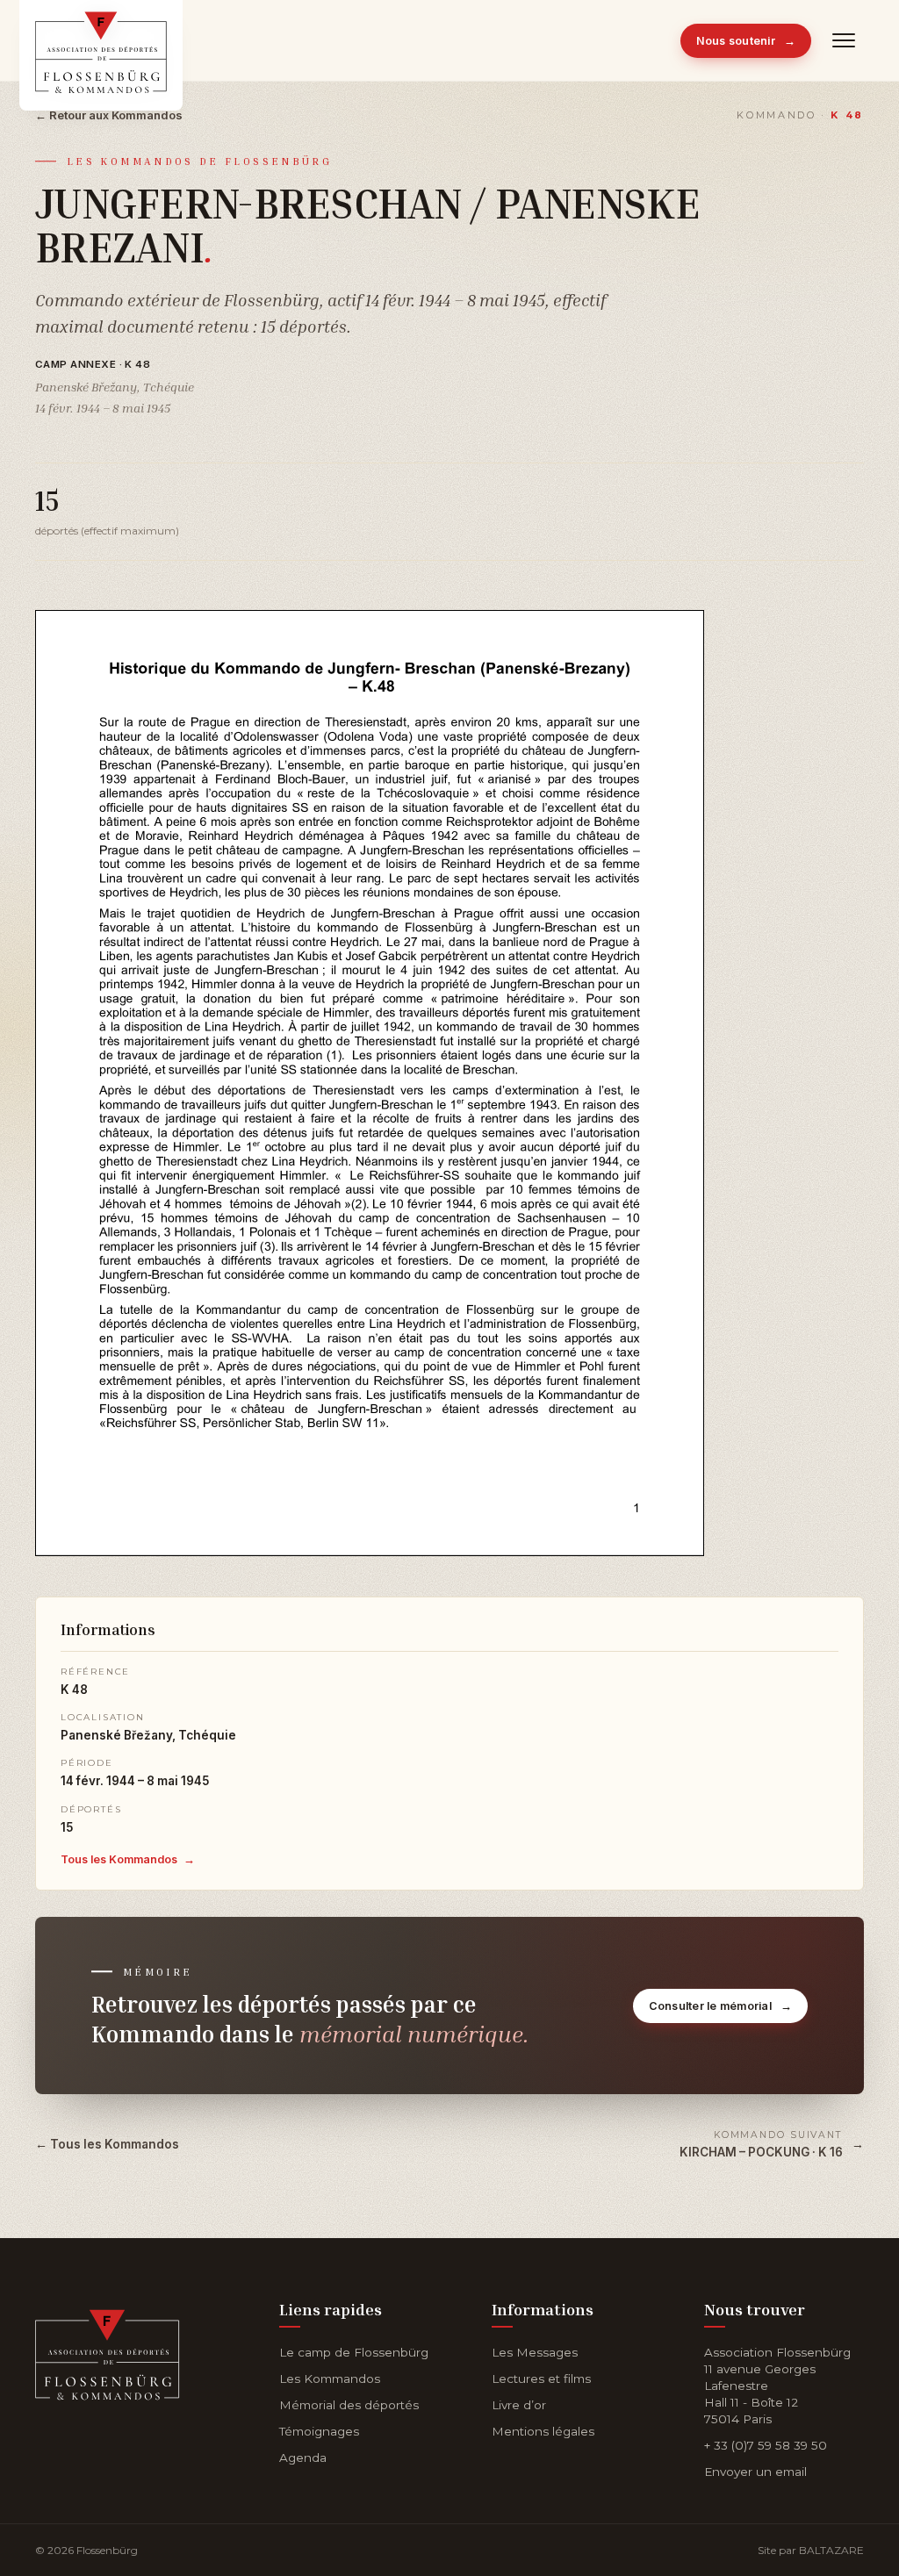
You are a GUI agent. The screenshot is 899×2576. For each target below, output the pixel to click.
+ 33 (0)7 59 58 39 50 (766, 2445)
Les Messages (535, 2352)
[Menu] (845, 40)
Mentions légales (543, 2431)
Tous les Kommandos (128, 1859)
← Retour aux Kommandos (109, 115)
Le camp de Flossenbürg (354, 2352)
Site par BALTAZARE (811, 2550)
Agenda (303, 2458)
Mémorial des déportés (349, 2405)
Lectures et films (541, 2379)
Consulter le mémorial (721, 2006)
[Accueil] (108, 2351)
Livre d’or (519, 2405)
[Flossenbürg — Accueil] (101, 40)
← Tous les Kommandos (107, 2144)
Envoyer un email (755, 2472)
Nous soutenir (746, 41)
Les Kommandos (330, 2379)
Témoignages (319, 2431)
